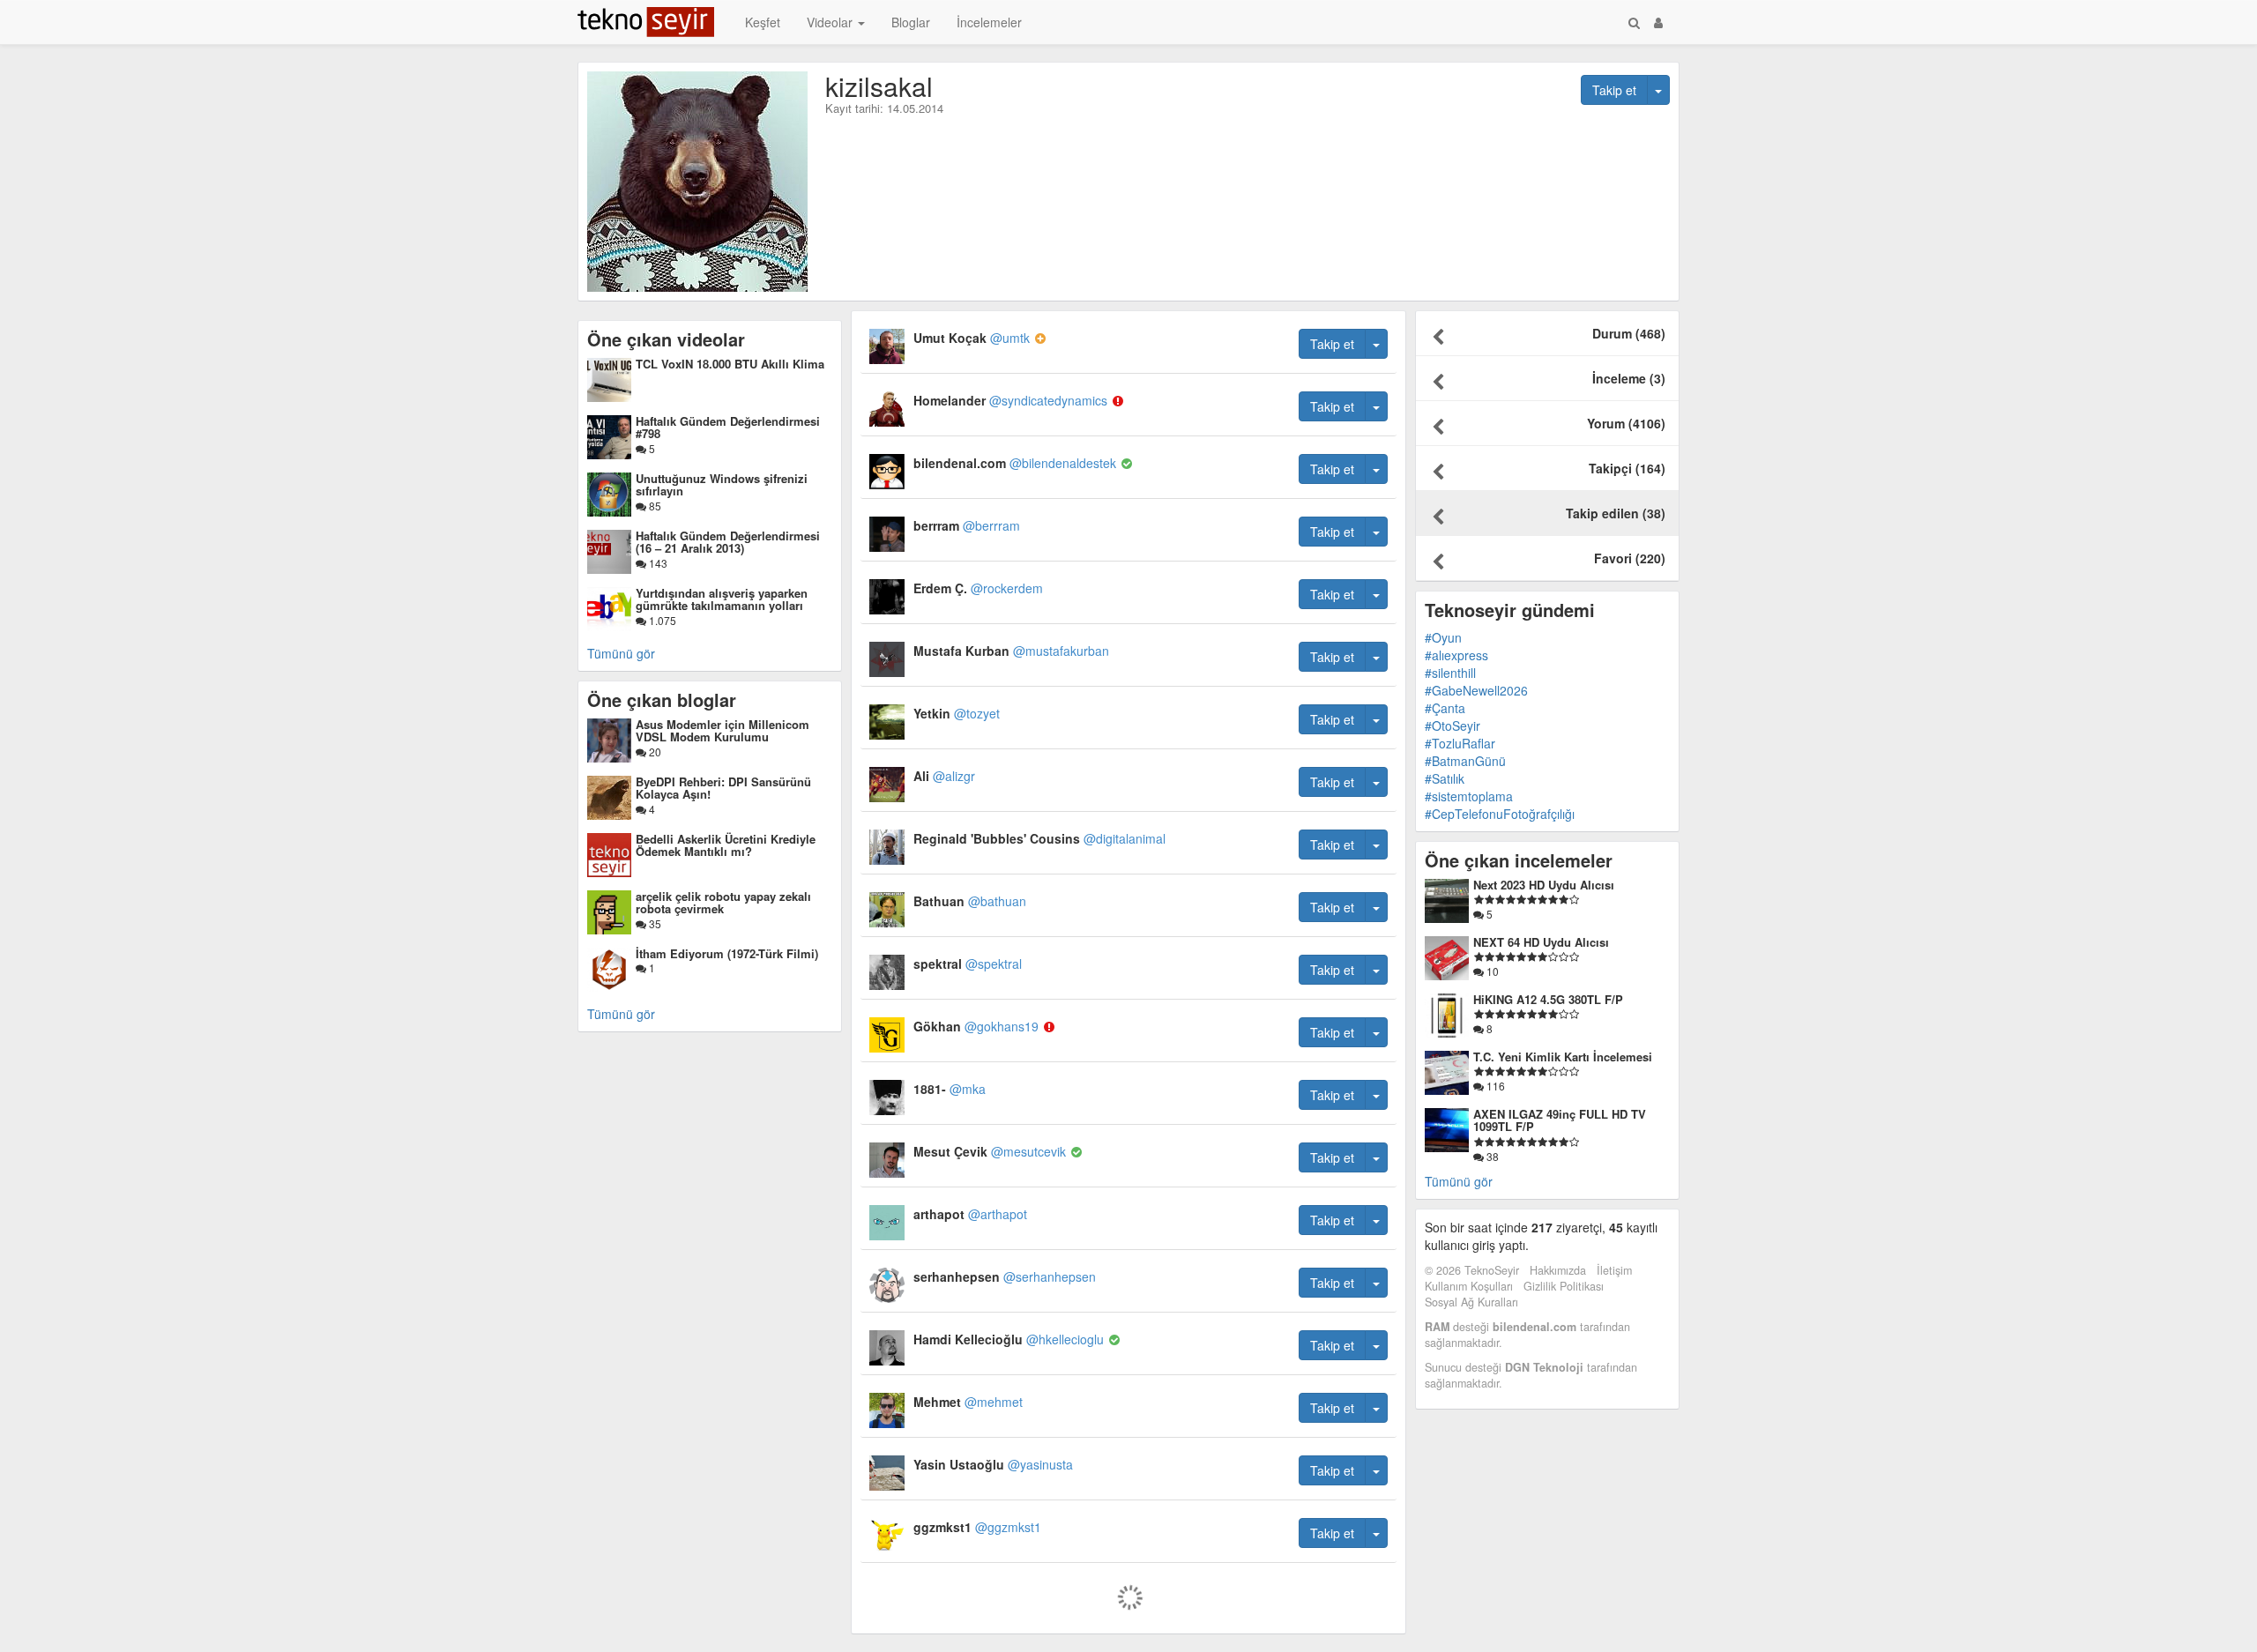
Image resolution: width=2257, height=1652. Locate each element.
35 (654, 923)
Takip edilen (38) (1616, 513)
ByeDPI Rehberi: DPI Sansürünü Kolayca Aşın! (723, 788)
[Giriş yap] (1658, 22)
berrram (967, 525)
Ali (944, 776)
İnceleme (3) (1629, 378)
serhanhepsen (1005, 1276)
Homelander (1010, 400)
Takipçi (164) (1627, 468)
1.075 (661, 620)
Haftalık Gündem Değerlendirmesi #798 (728, 427)
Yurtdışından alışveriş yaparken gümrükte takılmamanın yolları (722, 599)
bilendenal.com (1015, 463)
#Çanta (1445, 708)
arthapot (970, 1214)
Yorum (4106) (1626, 423)
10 (1491, 971)
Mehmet (968, 1402)
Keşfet (763, 22)
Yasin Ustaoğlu (993, 1464)
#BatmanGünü (1465, 761)
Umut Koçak (972, 338)
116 (1494, 1086)
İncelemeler (989, 22)
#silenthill (1450, 673)
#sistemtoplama (1469, 796)
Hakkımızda (1558, 1270)
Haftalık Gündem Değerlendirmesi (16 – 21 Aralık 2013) (728, 542)
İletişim (1614, 1270)
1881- (950, 1089)
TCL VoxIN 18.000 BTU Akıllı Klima (730, 364)
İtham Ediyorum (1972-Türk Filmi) (727, 953)
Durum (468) (1629, 333)
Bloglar (911, 22)
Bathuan (970, 901)
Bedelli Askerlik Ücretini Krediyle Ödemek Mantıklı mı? (726, 845)
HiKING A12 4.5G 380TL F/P (1548, 999)
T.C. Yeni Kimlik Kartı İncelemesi (1563, 1057)
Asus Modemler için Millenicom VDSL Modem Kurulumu (723, 730)
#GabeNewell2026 (1476, 690)
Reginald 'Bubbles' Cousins (1039, 838)
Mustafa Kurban (1011, 651)
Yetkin (957, 713)
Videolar (831, 22)
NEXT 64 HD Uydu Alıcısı (1541, 942)
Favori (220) (1630, 558)
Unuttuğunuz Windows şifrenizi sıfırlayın (722, 484)
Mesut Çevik (990, 1151)
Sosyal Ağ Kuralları (1471, 1302)
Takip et (1614, 90)
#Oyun (1443, 637)
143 (657, 563)
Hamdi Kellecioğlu (1009, 1339)
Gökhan (976, 1026)
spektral (968, 964)
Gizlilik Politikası (1564, 1286)
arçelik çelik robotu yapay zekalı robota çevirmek (723, 902)
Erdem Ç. (978, 588)
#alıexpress (1456, 655)
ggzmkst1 (977, 1527)
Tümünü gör (621, 653)
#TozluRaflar (1460, 743)
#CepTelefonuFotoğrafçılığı (1500, 814)
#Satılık (1445, 778)
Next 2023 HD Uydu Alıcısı (1544, 885)
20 (654, 752)
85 (654, 506)
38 (1491, 1156)
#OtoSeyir (1453, 726)
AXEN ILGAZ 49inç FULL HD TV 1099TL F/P (1560, 1120)
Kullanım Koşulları (1469, 1286)
